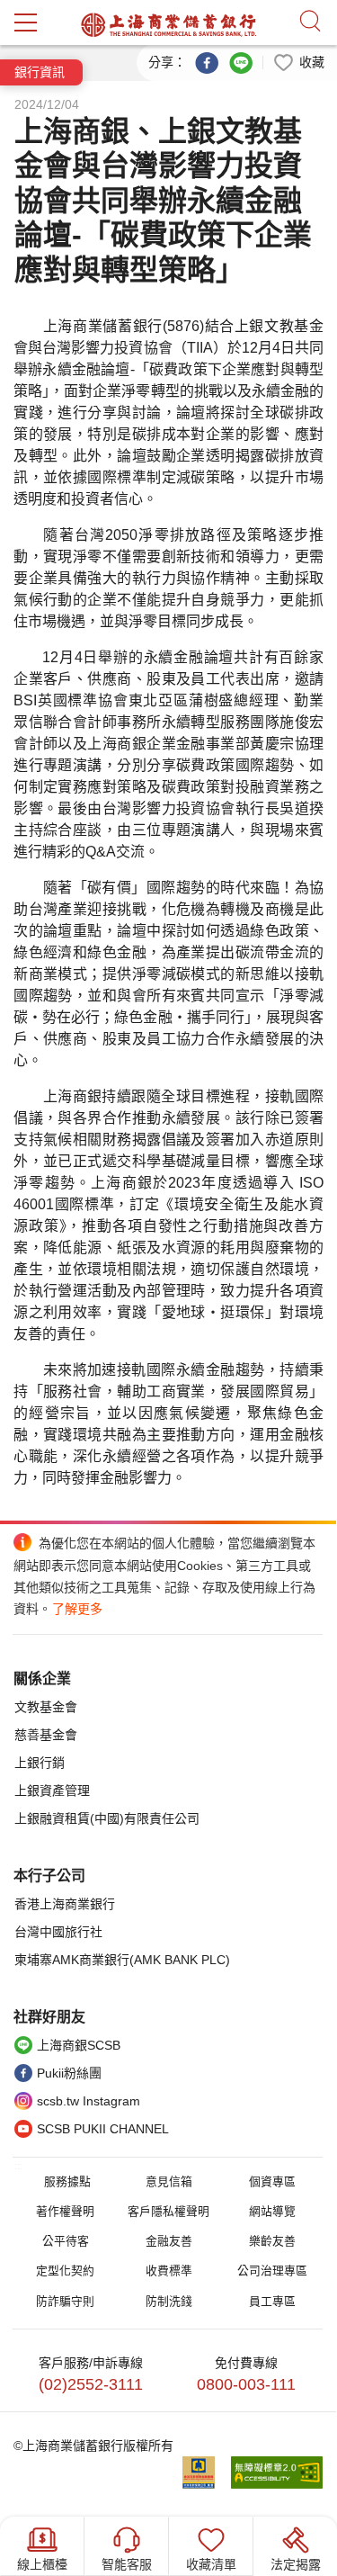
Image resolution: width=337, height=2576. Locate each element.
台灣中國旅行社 (58, 1932)
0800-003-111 (246, 2384)
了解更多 (77, 1609)
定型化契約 (65, 2271)
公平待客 (66, 2241)
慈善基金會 (46, 1735)
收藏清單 (211, 2564)
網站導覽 (272, 2211)
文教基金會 (46, 1707)
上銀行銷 (40, 1763)
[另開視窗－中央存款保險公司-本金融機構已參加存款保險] (206, 2473)
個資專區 (272, 2181)
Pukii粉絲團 (69, 2073)
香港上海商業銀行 (65, 1904)
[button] (298, 61)
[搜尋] (310, 22)
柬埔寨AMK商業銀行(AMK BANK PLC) (122, 1960)
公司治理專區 (272, 2271)
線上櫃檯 (42, 2564)
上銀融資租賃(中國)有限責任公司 (107, 1818)
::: (18, 2166)
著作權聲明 (65, 2211)
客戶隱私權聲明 (168, 2211)
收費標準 (169, 2271)
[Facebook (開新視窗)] (207, 61)
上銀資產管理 (52, 1791)
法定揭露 (296, 2564)
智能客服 (127, 2564)
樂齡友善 (272, 2241)
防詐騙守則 (65, 2301)
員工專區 (272, 2301)
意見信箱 (169, 2181)
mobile (26, 22)
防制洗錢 (169, 2301)
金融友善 (169, 2241)
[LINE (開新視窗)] (241, 61)
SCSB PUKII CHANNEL (103, 2129)
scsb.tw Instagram (89, 2101)
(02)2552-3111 (91, 2384)
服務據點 (67, 2181)
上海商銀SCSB (79, 2045)
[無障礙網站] (277, 2473)
